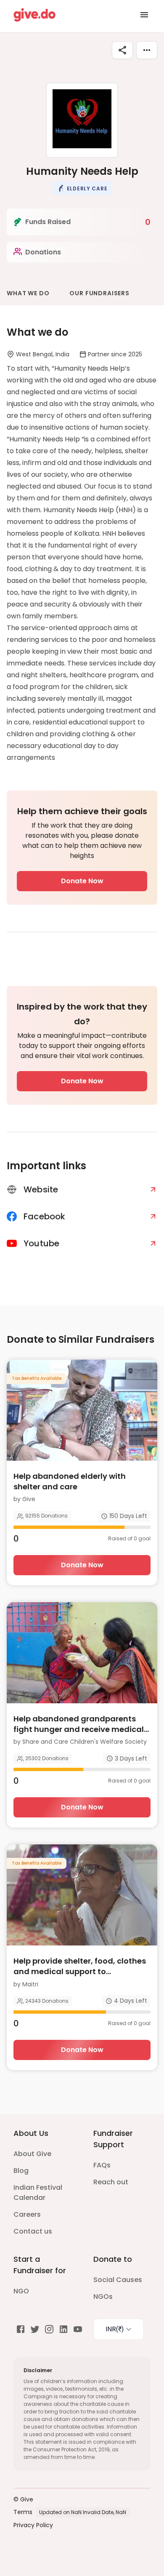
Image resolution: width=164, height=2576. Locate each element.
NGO (21, 2291)
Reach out (111, 2182)
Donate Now (82, 881)
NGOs (103, 2297)
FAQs (102, 2165)
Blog (21, 2171)
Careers (27, 2214)
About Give (32, 2154)
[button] (82, 188)
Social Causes (118, 2280)
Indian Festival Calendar (38, 2193)
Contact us (33, 2231)
